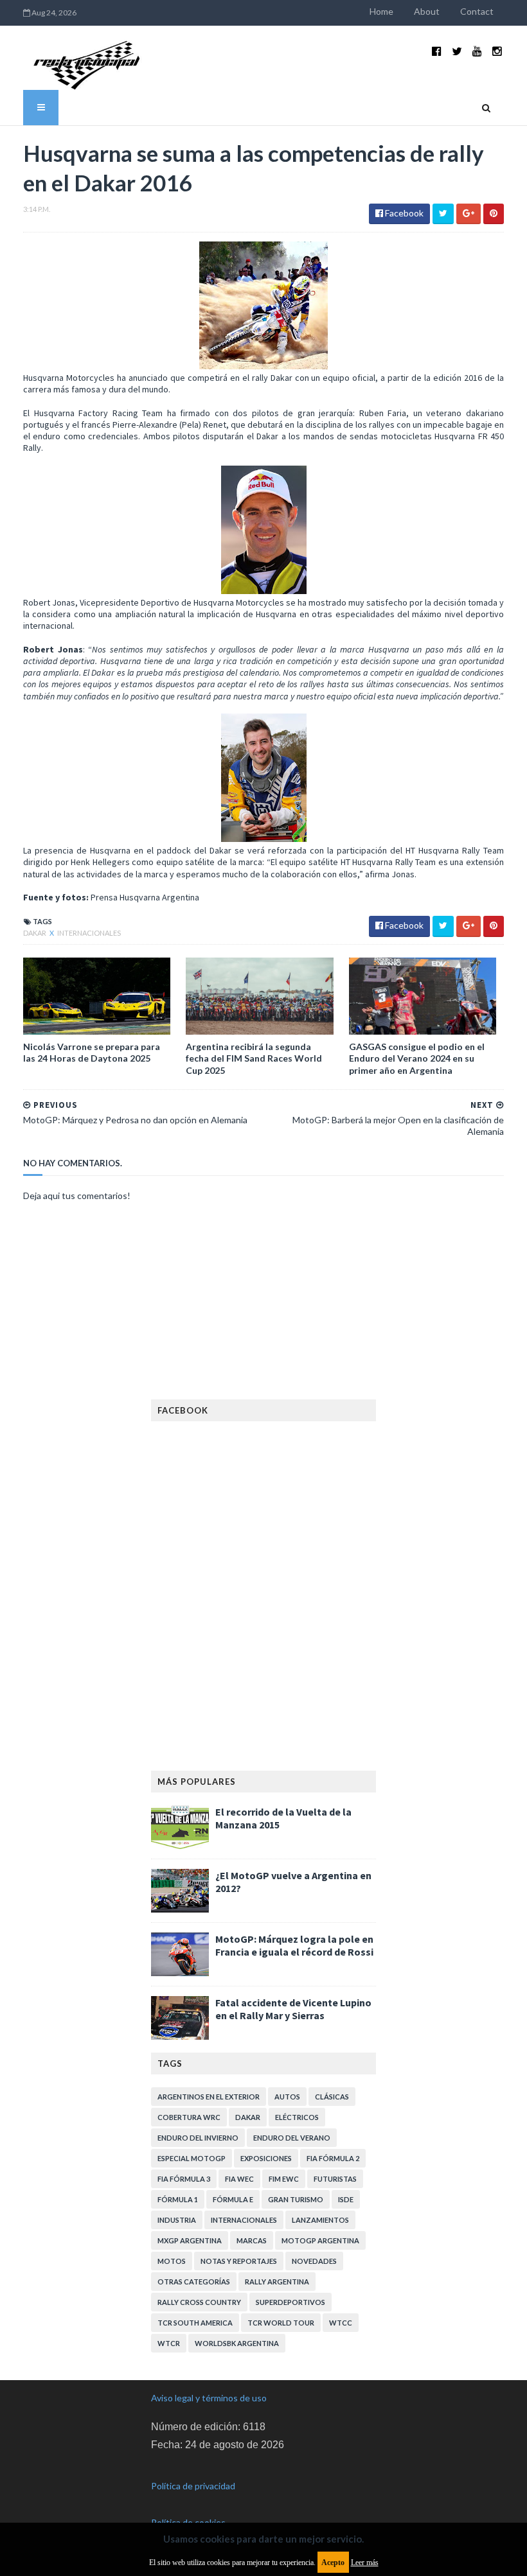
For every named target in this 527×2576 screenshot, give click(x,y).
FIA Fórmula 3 (184, 2179)
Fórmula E (233, 2199)
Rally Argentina (277, 2282)
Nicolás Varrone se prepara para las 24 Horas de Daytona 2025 (92, 1052)
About (427, 11)
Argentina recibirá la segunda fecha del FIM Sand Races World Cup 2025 (254, 1058)
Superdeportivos (290, 2302)
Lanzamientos (320, 2220)
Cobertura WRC (189, 2117)
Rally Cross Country (199, 2302)
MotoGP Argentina (320, 2240)
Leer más (365, 2563)
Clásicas (332, 2097)
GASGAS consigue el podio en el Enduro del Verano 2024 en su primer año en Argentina (417, 1058)
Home (381, 11)
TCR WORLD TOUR (281, 2323)
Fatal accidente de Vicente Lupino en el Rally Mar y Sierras (293, 2009)
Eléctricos (297, 2117)
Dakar (35, 933)
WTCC (341, 2323)
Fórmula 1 (178, 2199)
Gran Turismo (296, 2199)
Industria (177, 2220)
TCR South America (195, 2323)
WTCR (169, 2343)
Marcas (252, 2240)
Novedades (314, 2261)
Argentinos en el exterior (209, 2097)
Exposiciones (266, 2158)
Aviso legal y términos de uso (209, 2398)
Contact (477, 11)
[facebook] (437, 51)
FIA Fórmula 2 (333, 2158)
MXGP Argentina (190, 2240)
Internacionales (89, 933)
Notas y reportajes (239, 2261)
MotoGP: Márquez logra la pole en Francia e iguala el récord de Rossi (294, 1945)
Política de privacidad (193, 2486)
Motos (172, 2261)
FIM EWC (284, 2179)
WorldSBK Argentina (237, 2343)
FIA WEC (239, 2179)
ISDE (346, 2199)
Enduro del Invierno (198, 2138)
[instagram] (497, 51)
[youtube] (477, 51)
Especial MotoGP (192, 2158)
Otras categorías (194, 2282)
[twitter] (457, 51)
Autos (287, 2097)
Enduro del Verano (292, 2138)
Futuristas (335, 2179)
